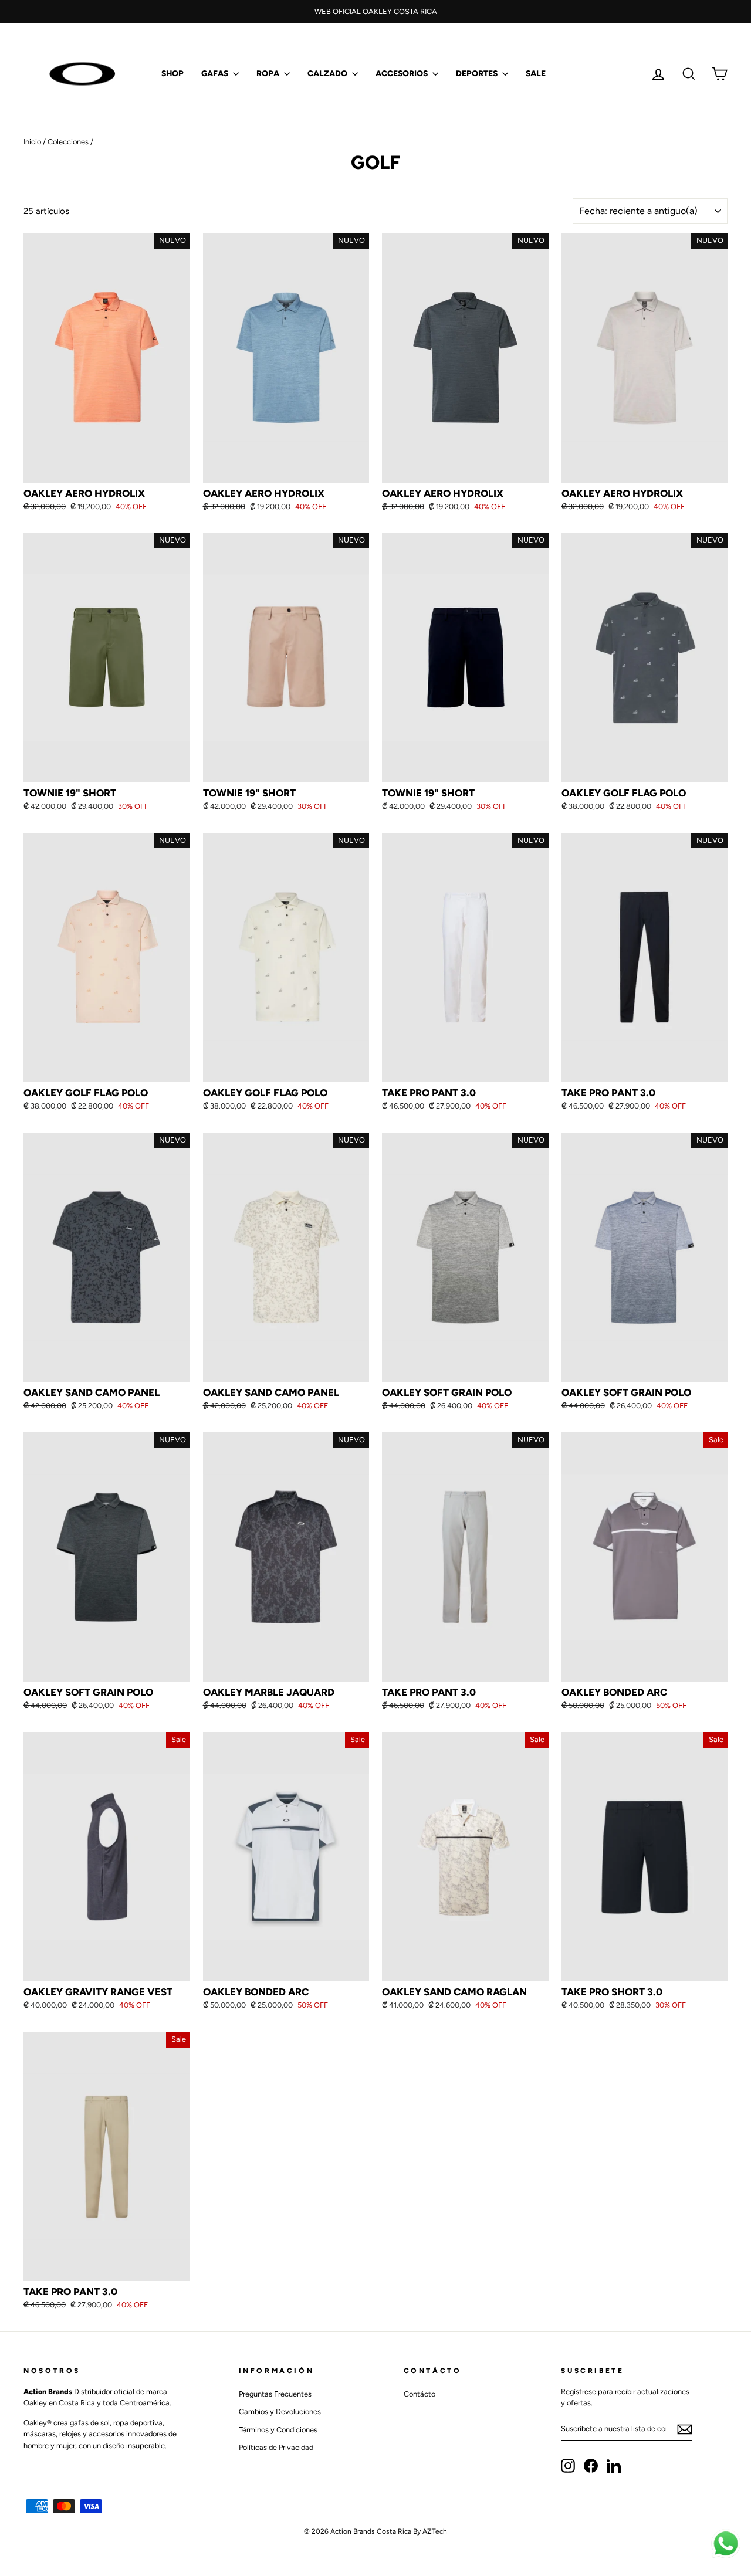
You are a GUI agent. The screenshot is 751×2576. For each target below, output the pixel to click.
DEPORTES (478, 74)
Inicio (32, 142)
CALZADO (328, 74)
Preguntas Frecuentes (275, 2394)
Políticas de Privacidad (276, 2447)
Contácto (420, 2394)
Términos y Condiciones (278, 2430)
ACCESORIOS (402, 74)
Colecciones (68, 142)
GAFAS (216, 74)
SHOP (172, 74)
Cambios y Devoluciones (280, 2411)
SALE (536, 74)
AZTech (435, 2531)
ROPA (269, 74)
